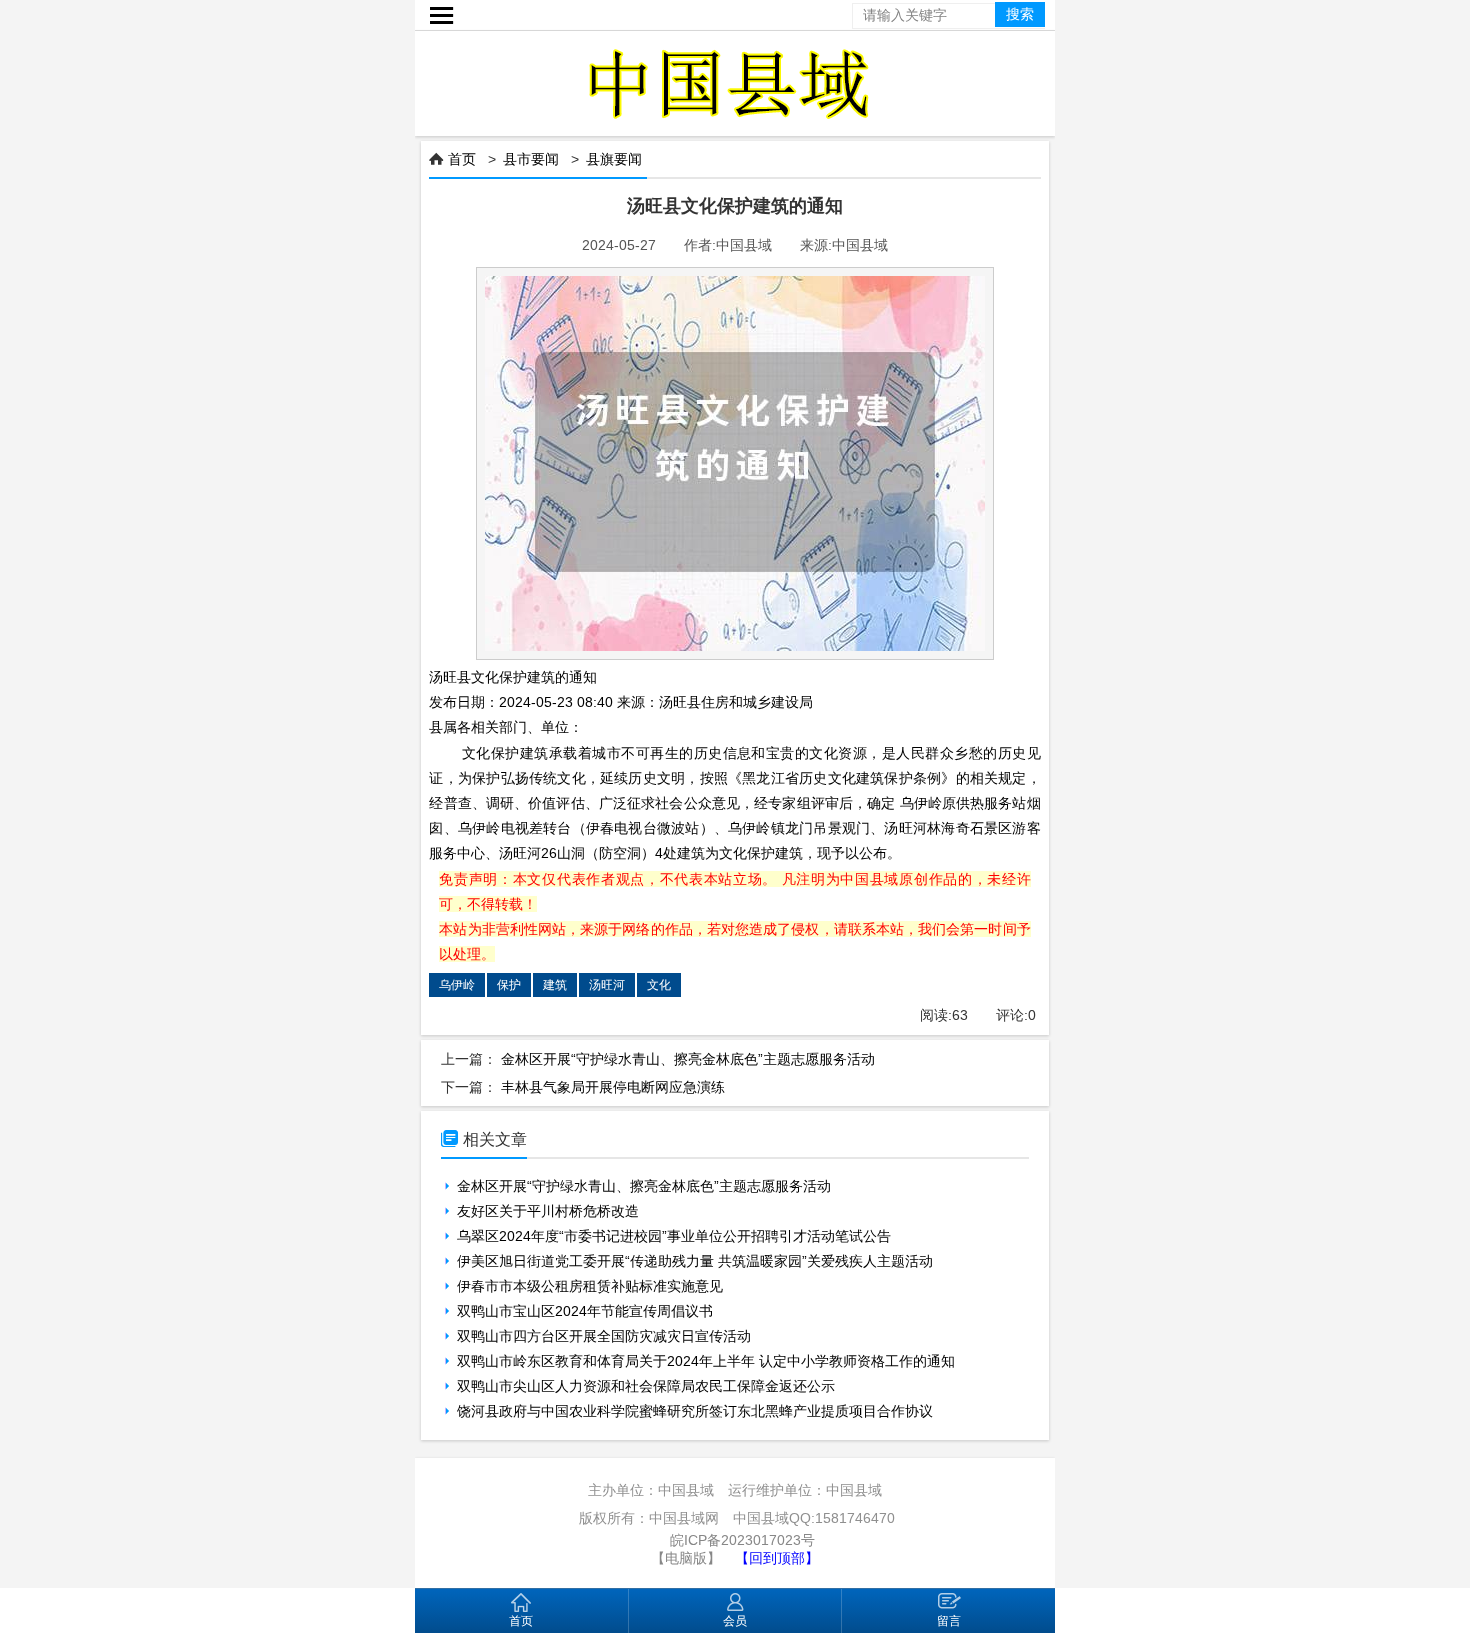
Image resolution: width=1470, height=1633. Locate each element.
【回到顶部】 (777, 1558)
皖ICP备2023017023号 (742, 1540)
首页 (462, 159)
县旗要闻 (614, 159)
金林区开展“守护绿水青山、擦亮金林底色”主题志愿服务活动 (688, 1059)
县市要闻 (531, 159)
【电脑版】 (686, 1558)
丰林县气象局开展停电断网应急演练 (613, 1087)
